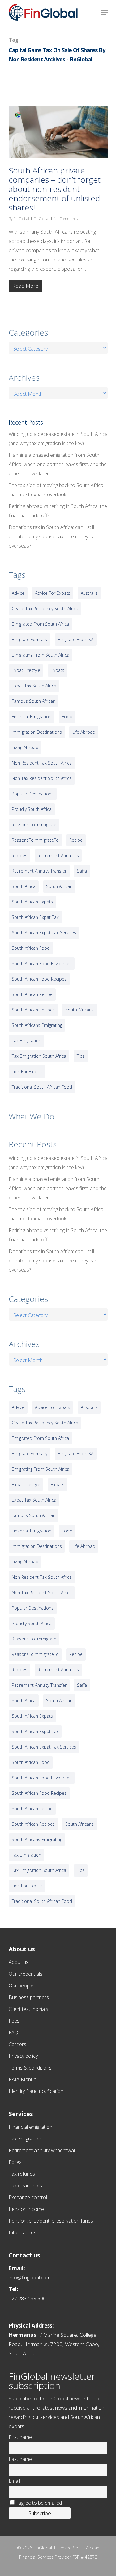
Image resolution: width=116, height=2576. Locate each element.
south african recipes (33, 1010)
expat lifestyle (26, 670)
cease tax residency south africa (45, 609)
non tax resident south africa (42, 778)
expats (58, 670)
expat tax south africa (34, 686)
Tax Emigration (25, 2139)
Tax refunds (22, 2174)
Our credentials (26, 1974)
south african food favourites (42, 963)
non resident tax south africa (42, 763)
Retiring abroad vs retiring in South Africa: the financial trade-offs (58, 511)
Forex (15, 2162)
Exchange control (28, 2197)
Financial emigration (30, 2127)
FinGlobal (21, 219)
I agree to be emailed (39, 2503)
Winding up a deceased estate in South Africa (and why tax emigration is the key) (58, 439)
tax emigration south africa (39, 1056)
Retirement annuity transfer (39, 871)
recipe (76, 840)
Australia (89, 593)
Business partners (29, 1997)
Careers (17, 2044)
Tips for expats (27, 1071)
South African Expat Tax (35, 917)
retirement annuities (58, 855)
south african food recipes (39, 979)
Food (67, 717)
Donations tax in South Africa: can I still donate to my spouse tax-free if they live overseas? (52, 536)
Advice (18, 593)
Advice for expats (53, 593)
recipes (19, 855)
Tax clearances (25, 2186)
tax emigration (26, 1041)
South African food (31, 948)
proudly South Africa (32, 809)
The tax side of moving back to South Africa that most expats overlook (56, 490)
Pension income (26, 2209)
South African (59, 886)
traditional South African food (42, 1087)
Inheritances (22, 2232)
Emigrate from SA (76, 639)
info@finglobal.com (30, 2278)
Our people (21, 1986)
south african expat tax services (44, 933)
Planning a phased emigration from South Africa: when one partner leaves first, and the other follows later (58, 464)
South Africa (24, 886)
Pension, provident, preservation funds (51, 2221)
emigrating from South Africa (41, 655)
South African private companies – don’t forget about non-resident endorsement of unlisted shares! (55, 189)
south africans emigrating (37, 1025)
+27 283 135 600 (27, 2299)
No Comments (66, 219)
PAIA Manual (23, 2079)
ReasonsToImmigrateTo (35, 840)
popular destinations (33, 794)
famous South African (34, 701)
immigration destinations (37, 732)
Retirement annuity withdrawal (42, 2150)
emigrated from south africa (40, 624)
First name (20, 2437)
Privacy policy (23, 2056)
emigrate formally (30, 639)
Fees (14, 2021)
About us (19, 1962)
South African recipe (32, 994)
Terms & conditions (30, 2068)
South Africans (79, 1010)
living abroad (25, 747)
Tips (81, 1056)
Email (14, 2481)
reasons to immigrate (34, 825)
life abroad (84, 732)
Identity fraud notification (36, 2091)
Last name (20, 2459)
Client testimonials (28, 2009)
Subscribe (40, 2513)
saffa (82, 871)
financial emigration (32, 717)
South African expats (32, 902)
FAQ (13, 2032)
